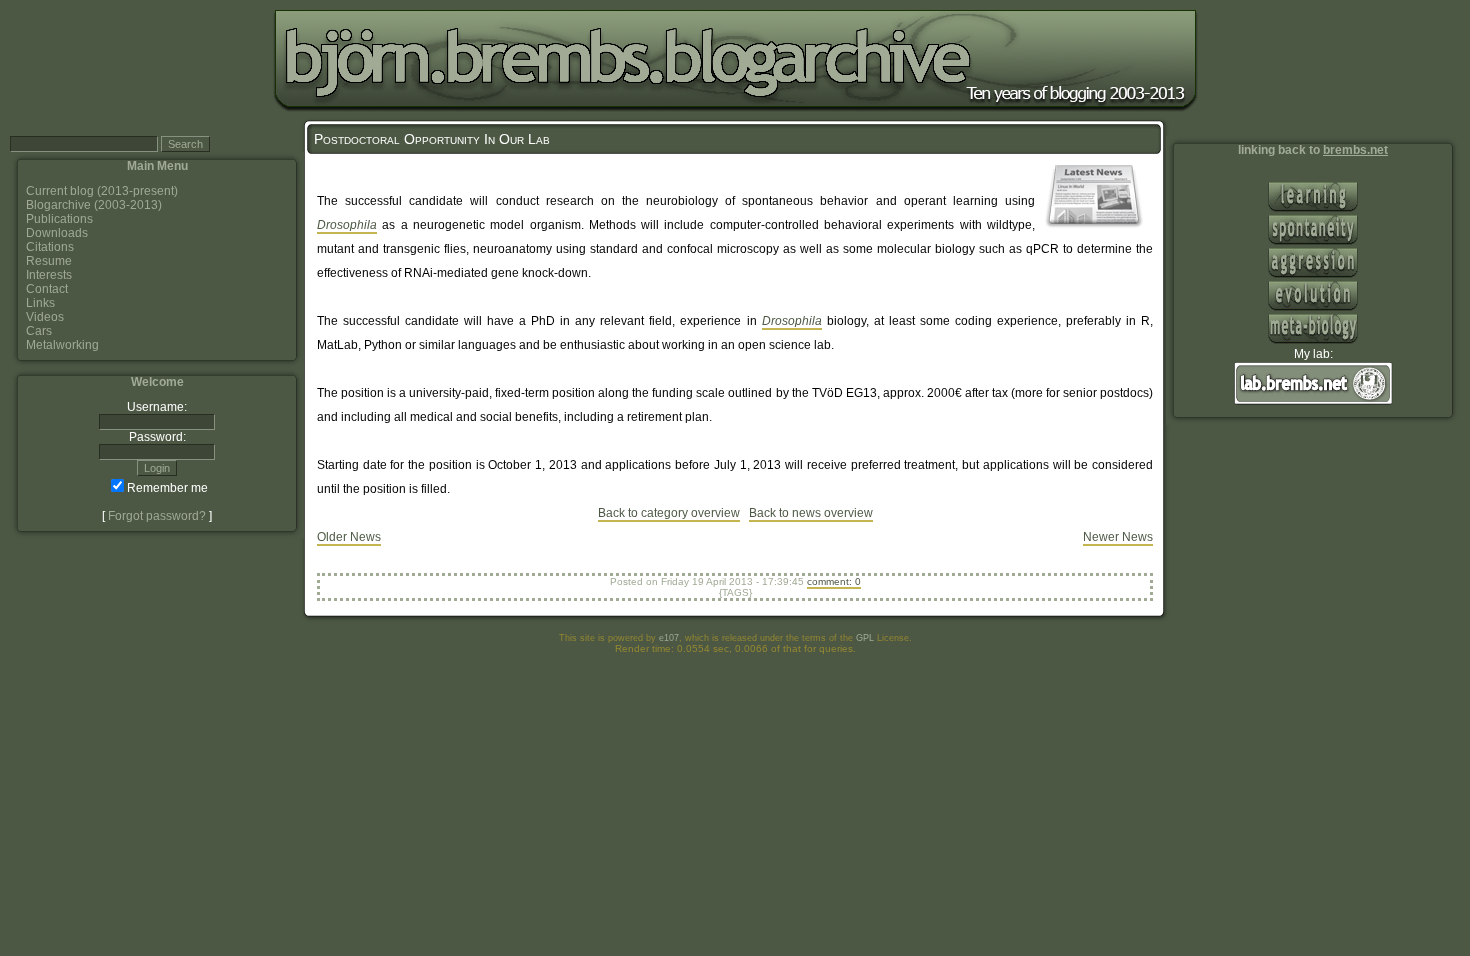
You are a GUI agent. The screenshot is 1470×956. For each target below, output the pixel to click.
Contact (47, 289)
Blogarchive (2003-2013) (94, 205)
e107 (669, 638)
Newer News (1118, 537)
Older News (349, 537)
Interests (49, 275)
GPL (865, 638)
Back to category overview (669, 513)
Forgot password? (157, 516)
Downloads (57, 233)
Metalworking (62, 345)
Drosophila (347, 225)
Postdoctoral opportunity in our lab (432, 139)
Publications (59, 219)
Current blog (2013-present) (102, 191)
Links (40, 303)
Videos (45, 317)
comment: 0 (834, 581)
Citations (50, 247)
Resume (49, 261)
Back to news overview (811, 513)
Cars (39, 331)
